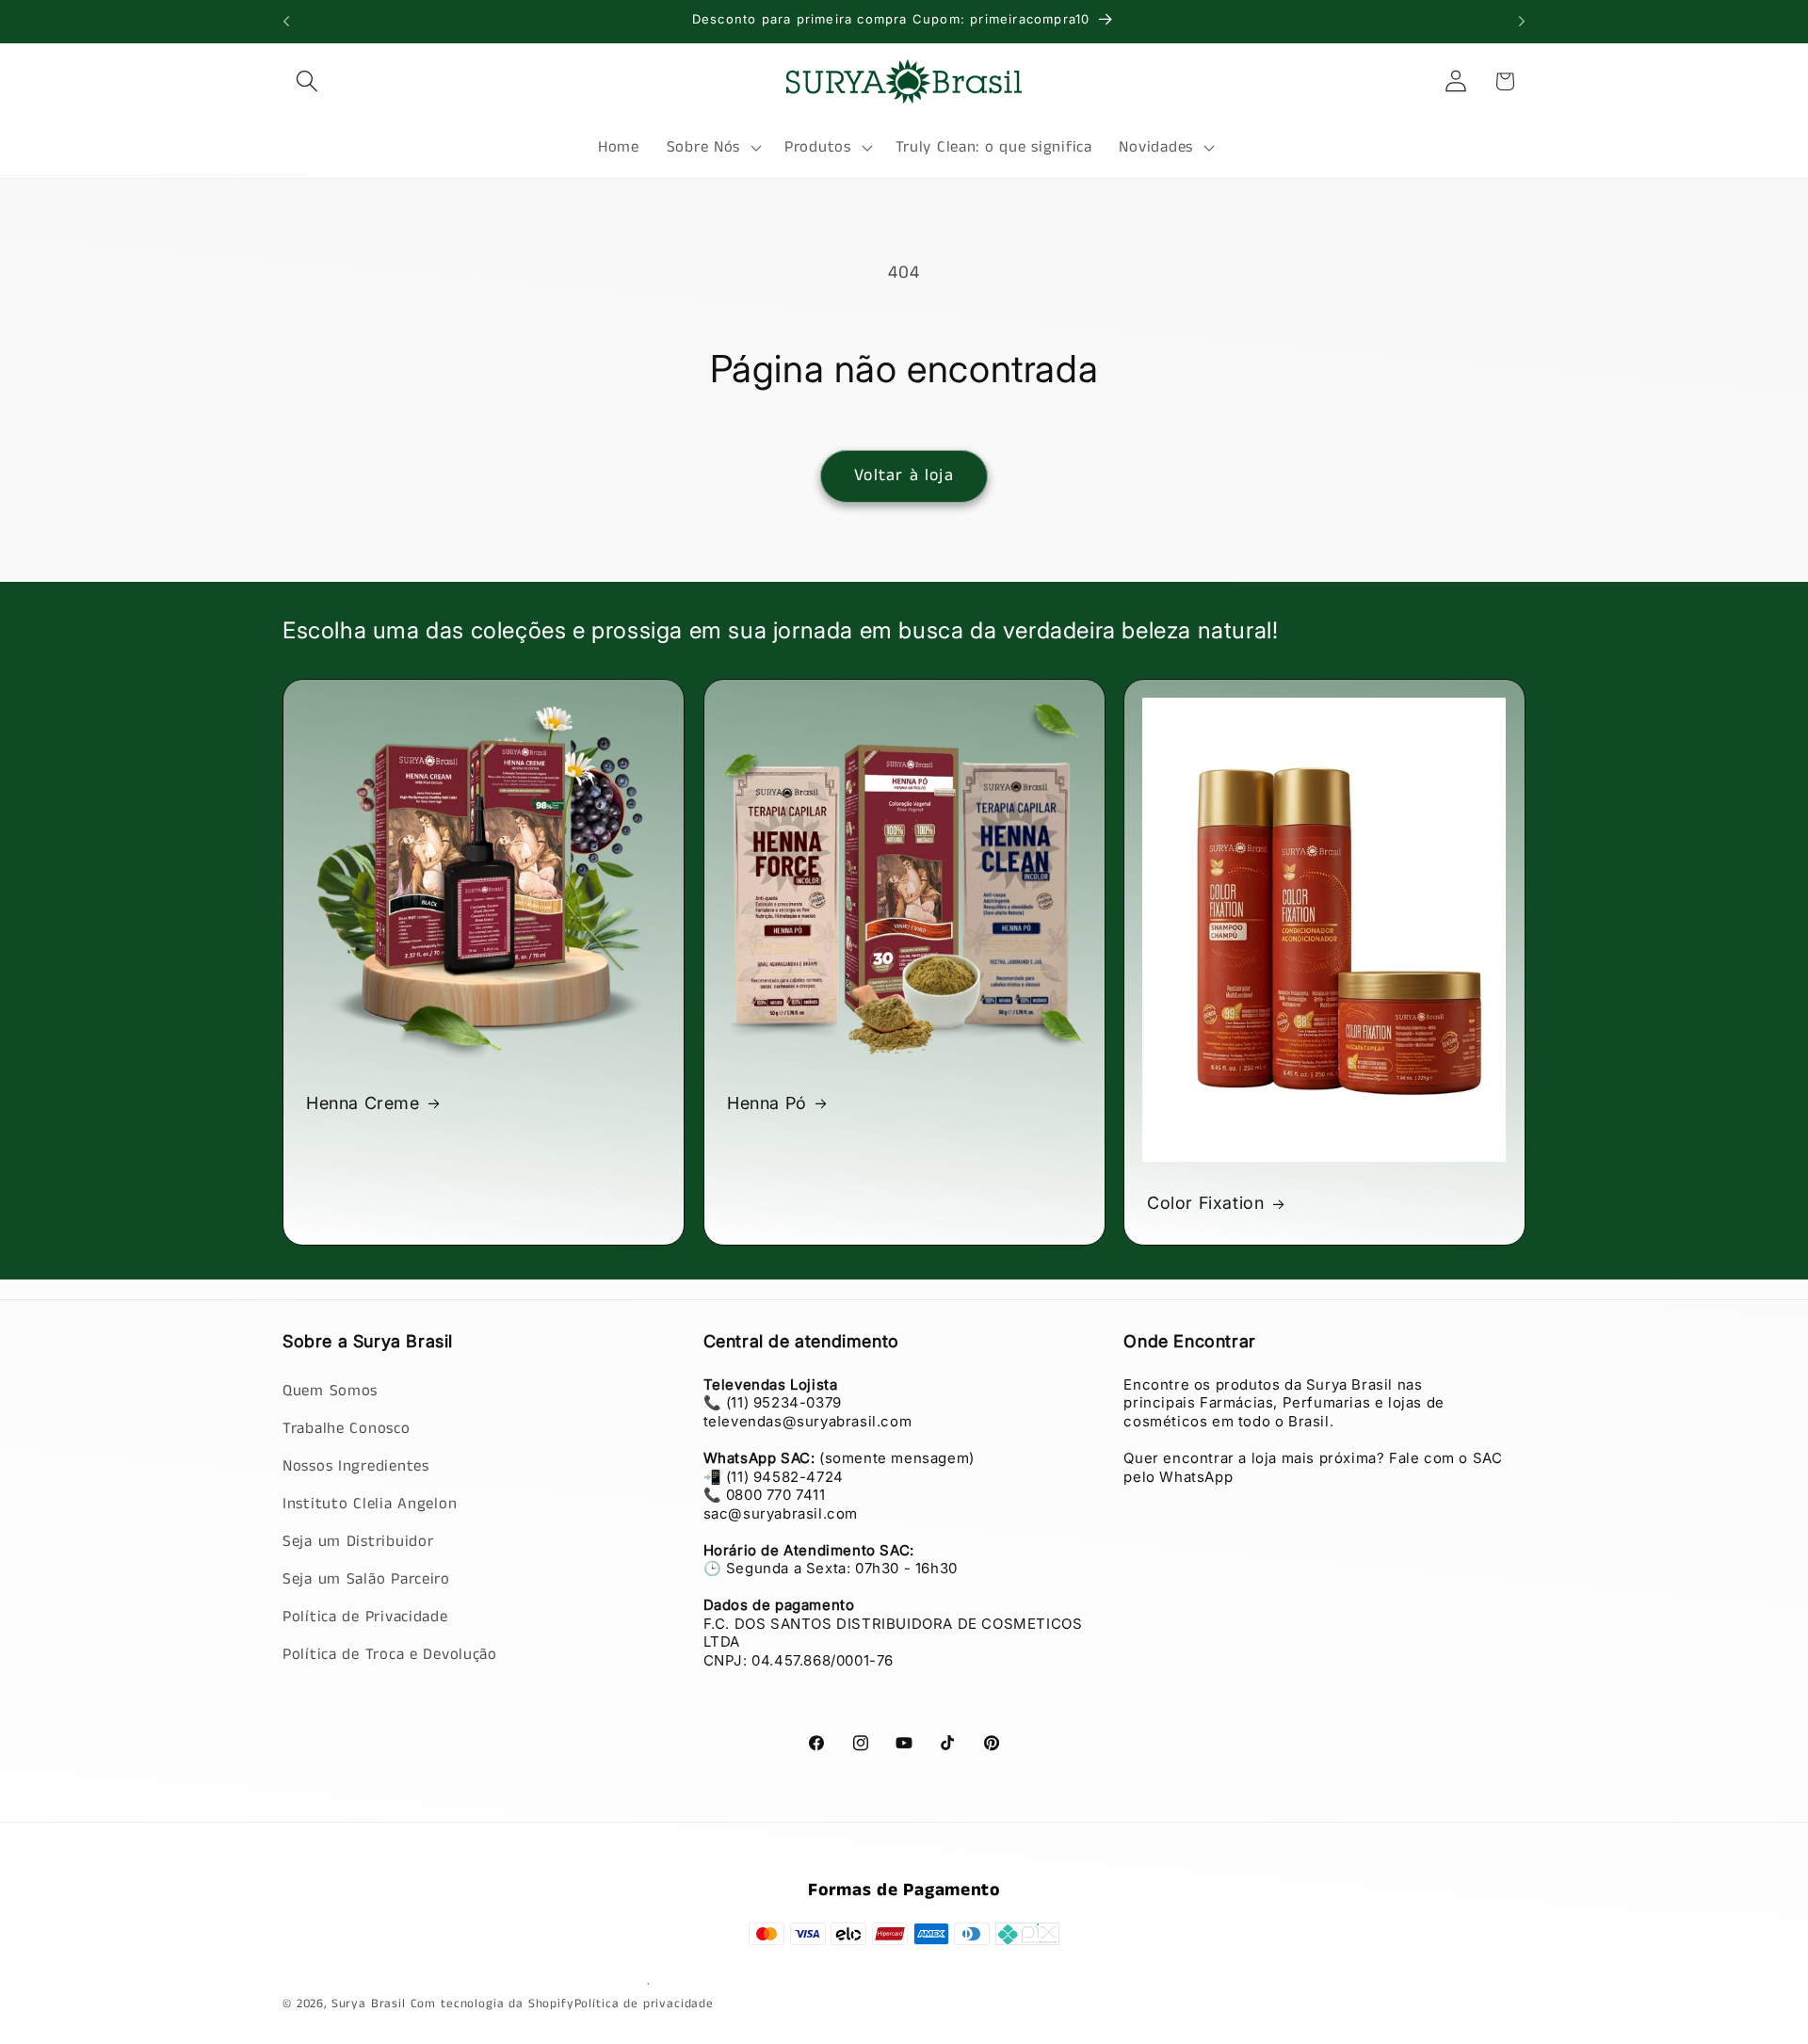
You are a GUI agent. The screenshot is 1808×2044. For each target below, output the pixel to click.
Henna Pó (767, 1103)
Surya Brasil (371, 2003)
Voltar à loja (904, 475)
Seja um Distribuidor (358, 1541)
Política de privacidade (644, 2003)
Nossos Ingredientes (356, 1465)
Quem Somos (330, 1390)
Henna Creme (363, 1103)
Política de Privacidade (365, 1616)
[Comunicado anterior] (286, 22)
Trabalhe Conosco (347, 1428)
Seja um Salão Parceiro (366, 1578)
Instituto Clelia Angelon (370, 1503)
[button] (307, 81)
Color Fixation (1205, 1203)
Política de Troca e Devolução (390, 1654)
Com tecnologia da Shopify (492, 2003)
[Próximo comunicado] (1522, 22)
